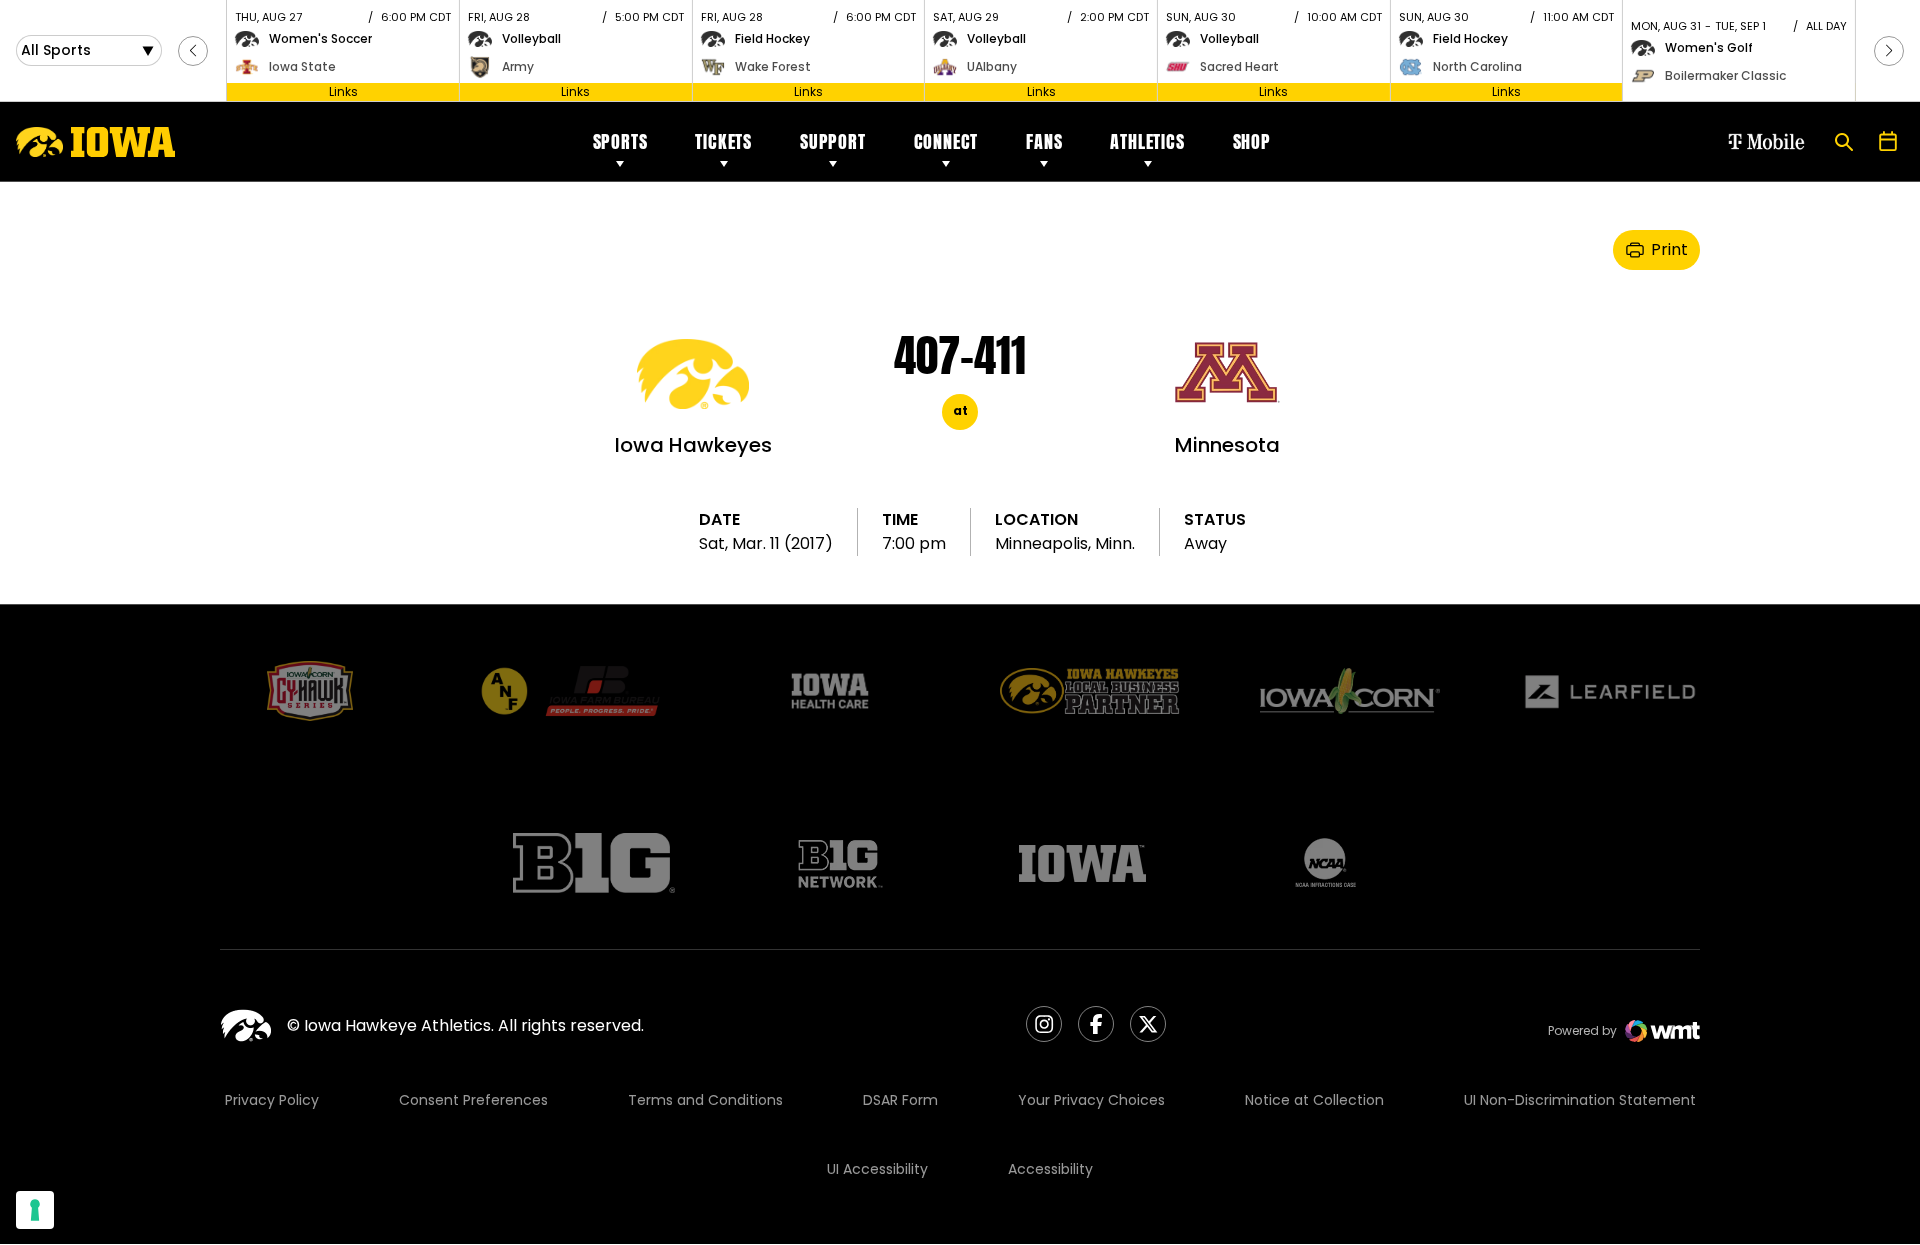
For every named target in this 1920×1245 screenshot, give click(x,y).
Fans (1044, 141)
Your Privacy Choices (1091, 1100)
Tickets (723, 141)
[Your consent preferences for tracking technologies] (35, 1210)
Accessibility (1050, 1169)
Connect (946, 141)
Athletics (1147, 141)
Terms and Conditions (705, 1100)
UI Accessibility (877, 1169)
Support (833, 141)
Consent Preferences (473, 1100)
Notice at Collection (1314, 1100)
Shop (1252, 141)
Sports (620, 141)
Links (343, 91)
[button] (193, 51)
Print (1669, 249)
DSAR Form (900, 1100)
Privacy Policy (272, 1100)
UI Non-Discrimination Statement (1580, 1100)
